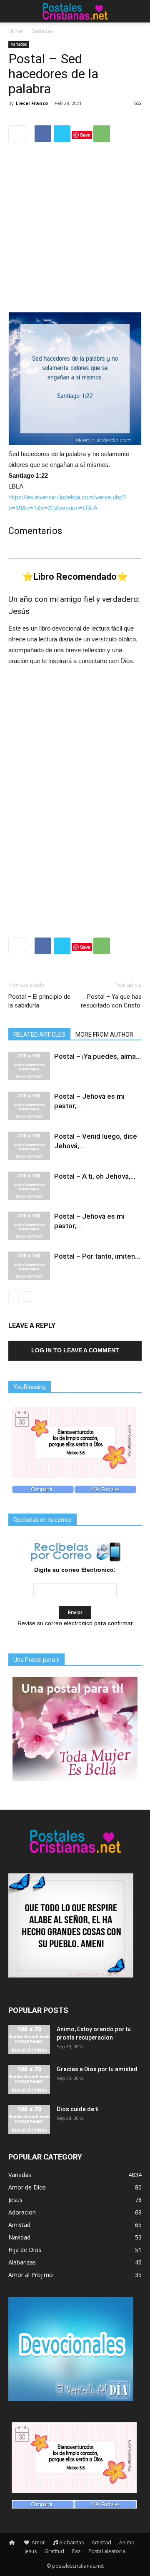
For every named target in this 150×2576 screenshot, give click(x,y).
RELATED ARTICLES (39, 1035)
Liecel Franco (32, 103)
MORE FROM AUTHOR (104, 1035)
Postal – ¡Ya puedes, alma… (97, 1056)
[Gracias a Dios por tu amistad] (29, 2080)
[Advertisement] (75, 228)
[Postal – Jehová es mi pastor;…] (29, 1106)
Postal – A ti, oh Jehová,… (95, 1176)
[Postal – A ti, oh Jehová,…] (29, 1186)
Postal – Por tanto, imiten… (97, 1256)
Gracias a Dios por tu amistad (97, 2069)
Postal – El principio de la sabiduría (39, 1001)
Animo (127, 2542)
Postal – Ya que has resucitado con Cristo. (111, 1001)
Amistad (101, 2542)
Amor (38, 2542)
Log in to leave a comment (75, 1350)
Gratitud (54, 2551)
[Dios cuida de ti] (29, 2120)
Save (85, 135)
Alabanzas (71, 2542)
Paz (76, 2551)
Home (16, 31)
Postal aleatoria (107, 2551)
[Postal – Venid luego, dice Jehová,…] (29, 1146)
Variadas (42, 31)
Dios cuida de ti (78, 2109)
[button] (138, 11)
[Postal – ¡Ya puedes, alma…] (29, 1066)
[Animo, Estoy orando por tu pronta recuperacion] (29, 2040)
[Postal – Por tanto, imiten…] (29, 1266)
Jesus (31, 2551)
